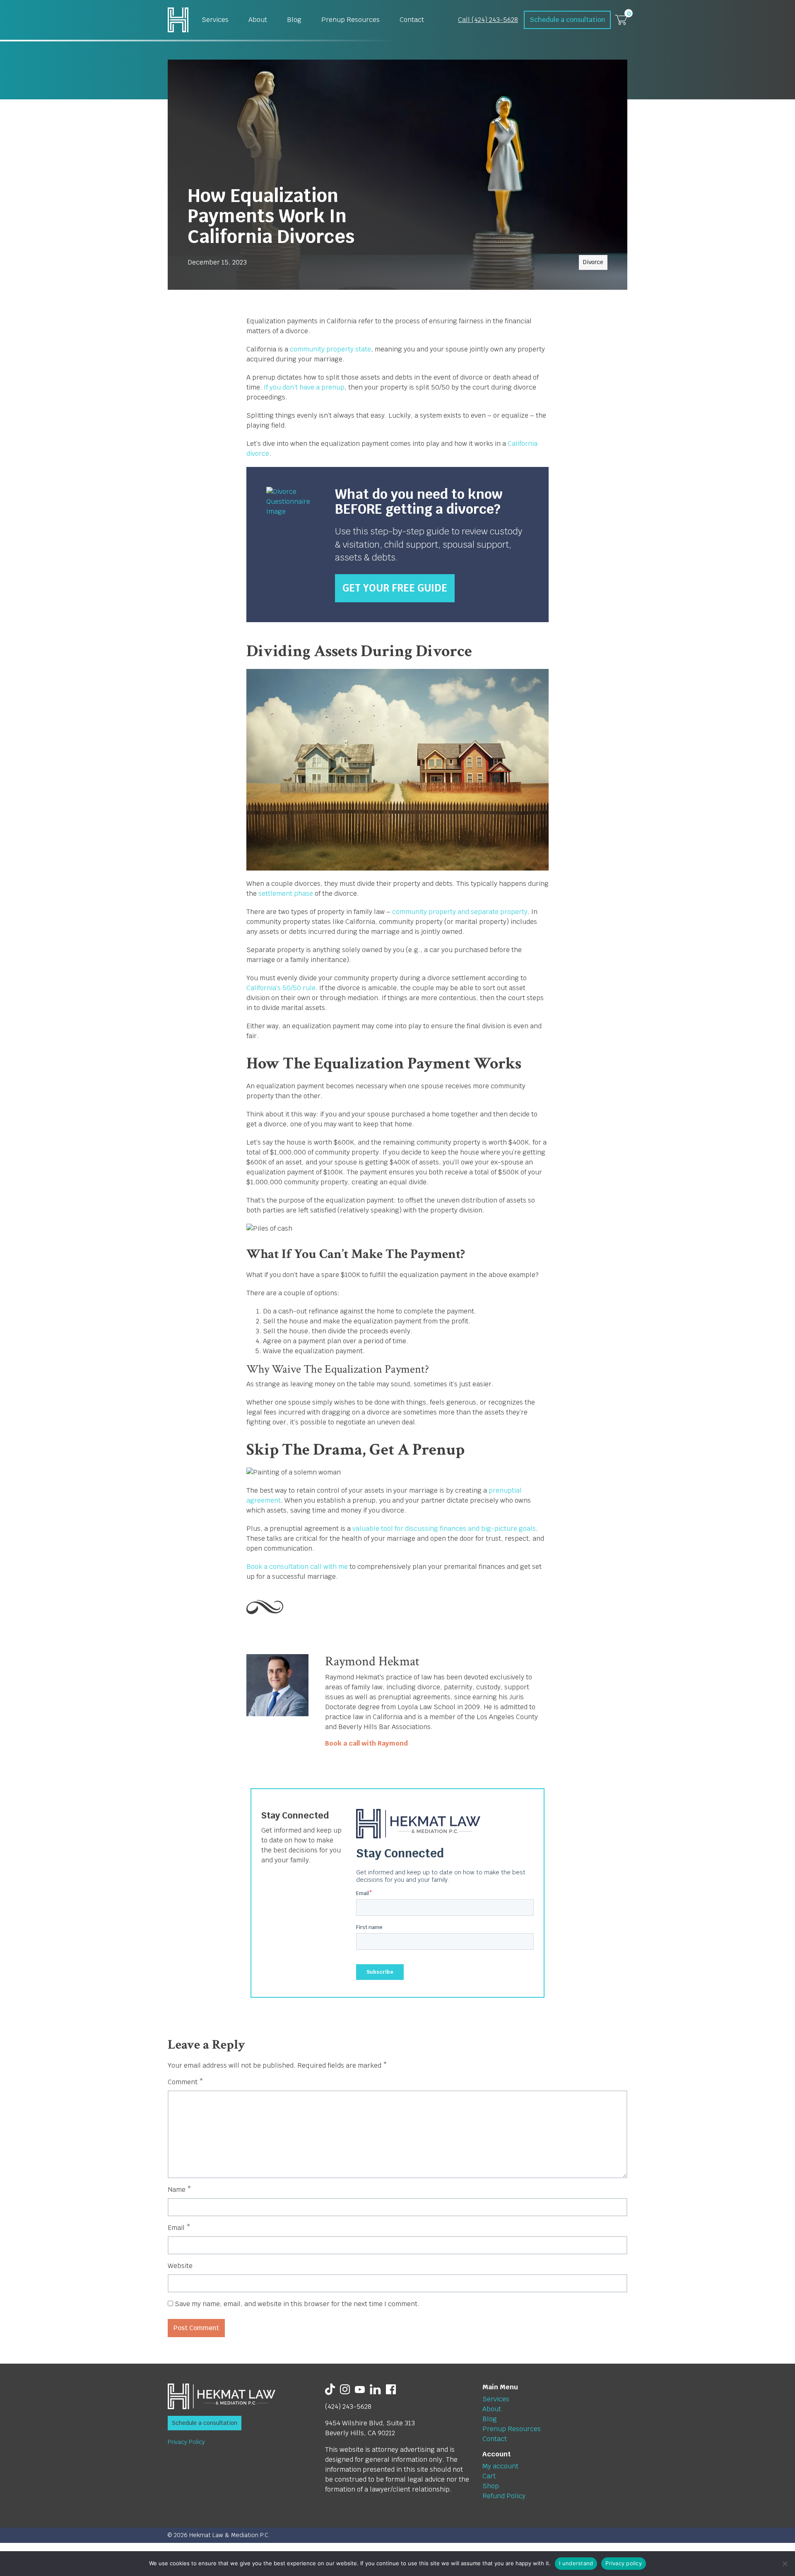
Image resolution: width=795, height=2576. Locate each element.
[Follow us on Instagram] (345, 2389)
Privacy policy (624, 2563)
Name (179, 2190)
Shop (491, 2486)
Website (180, 2266)
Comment (185, 2082)
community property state (330, 349)
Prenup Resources (351, 20)
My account (500, 2466)
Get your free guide (395, 588)
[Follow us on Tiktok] (330, 2389)
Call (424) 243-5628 (488, 20)
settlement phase (286, 894)
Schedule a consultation (567, 20)
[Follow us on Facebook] (391, 2389)
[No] (785, 2564)
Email (179, 2228)
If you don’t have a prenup (304, 387)
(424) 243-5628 (348, 2406)
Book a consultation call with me (297, 1567)
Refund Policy (504, 2496)
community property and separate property (460, 912)
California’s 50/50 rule (281, 988)
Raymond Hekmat (372, 1661)
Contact (412, 20)
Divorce (593, 262)
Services (215, 20)
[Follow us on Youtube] (360, 2389)
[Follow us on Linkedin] (375, 2389)
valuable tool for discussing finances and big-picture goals (444, 1529)
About (258, 20)
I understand (576, 2563)
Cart (489, 2476)
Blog (294, 20)
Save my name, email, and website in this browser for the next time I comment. (297, 2304)
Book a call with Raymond (366, 1743)
